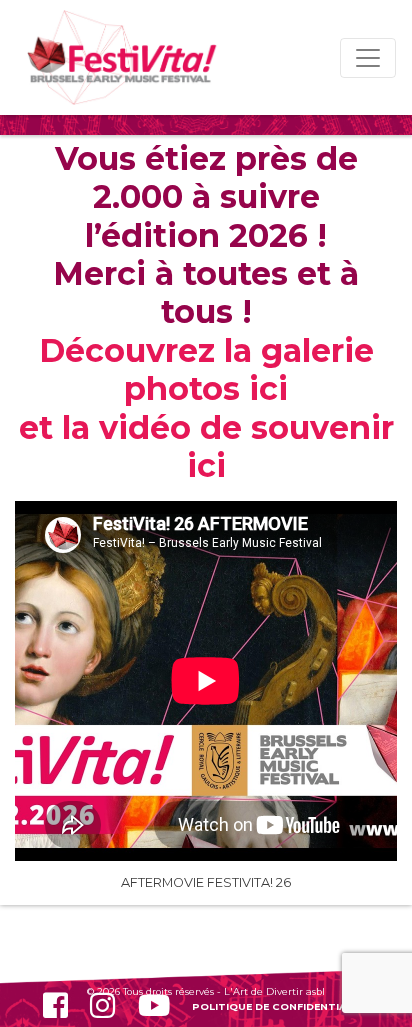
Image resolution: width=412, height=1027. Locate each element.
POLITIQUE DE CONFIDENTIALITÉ (280, 1005)
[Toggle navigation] (368, 58)
